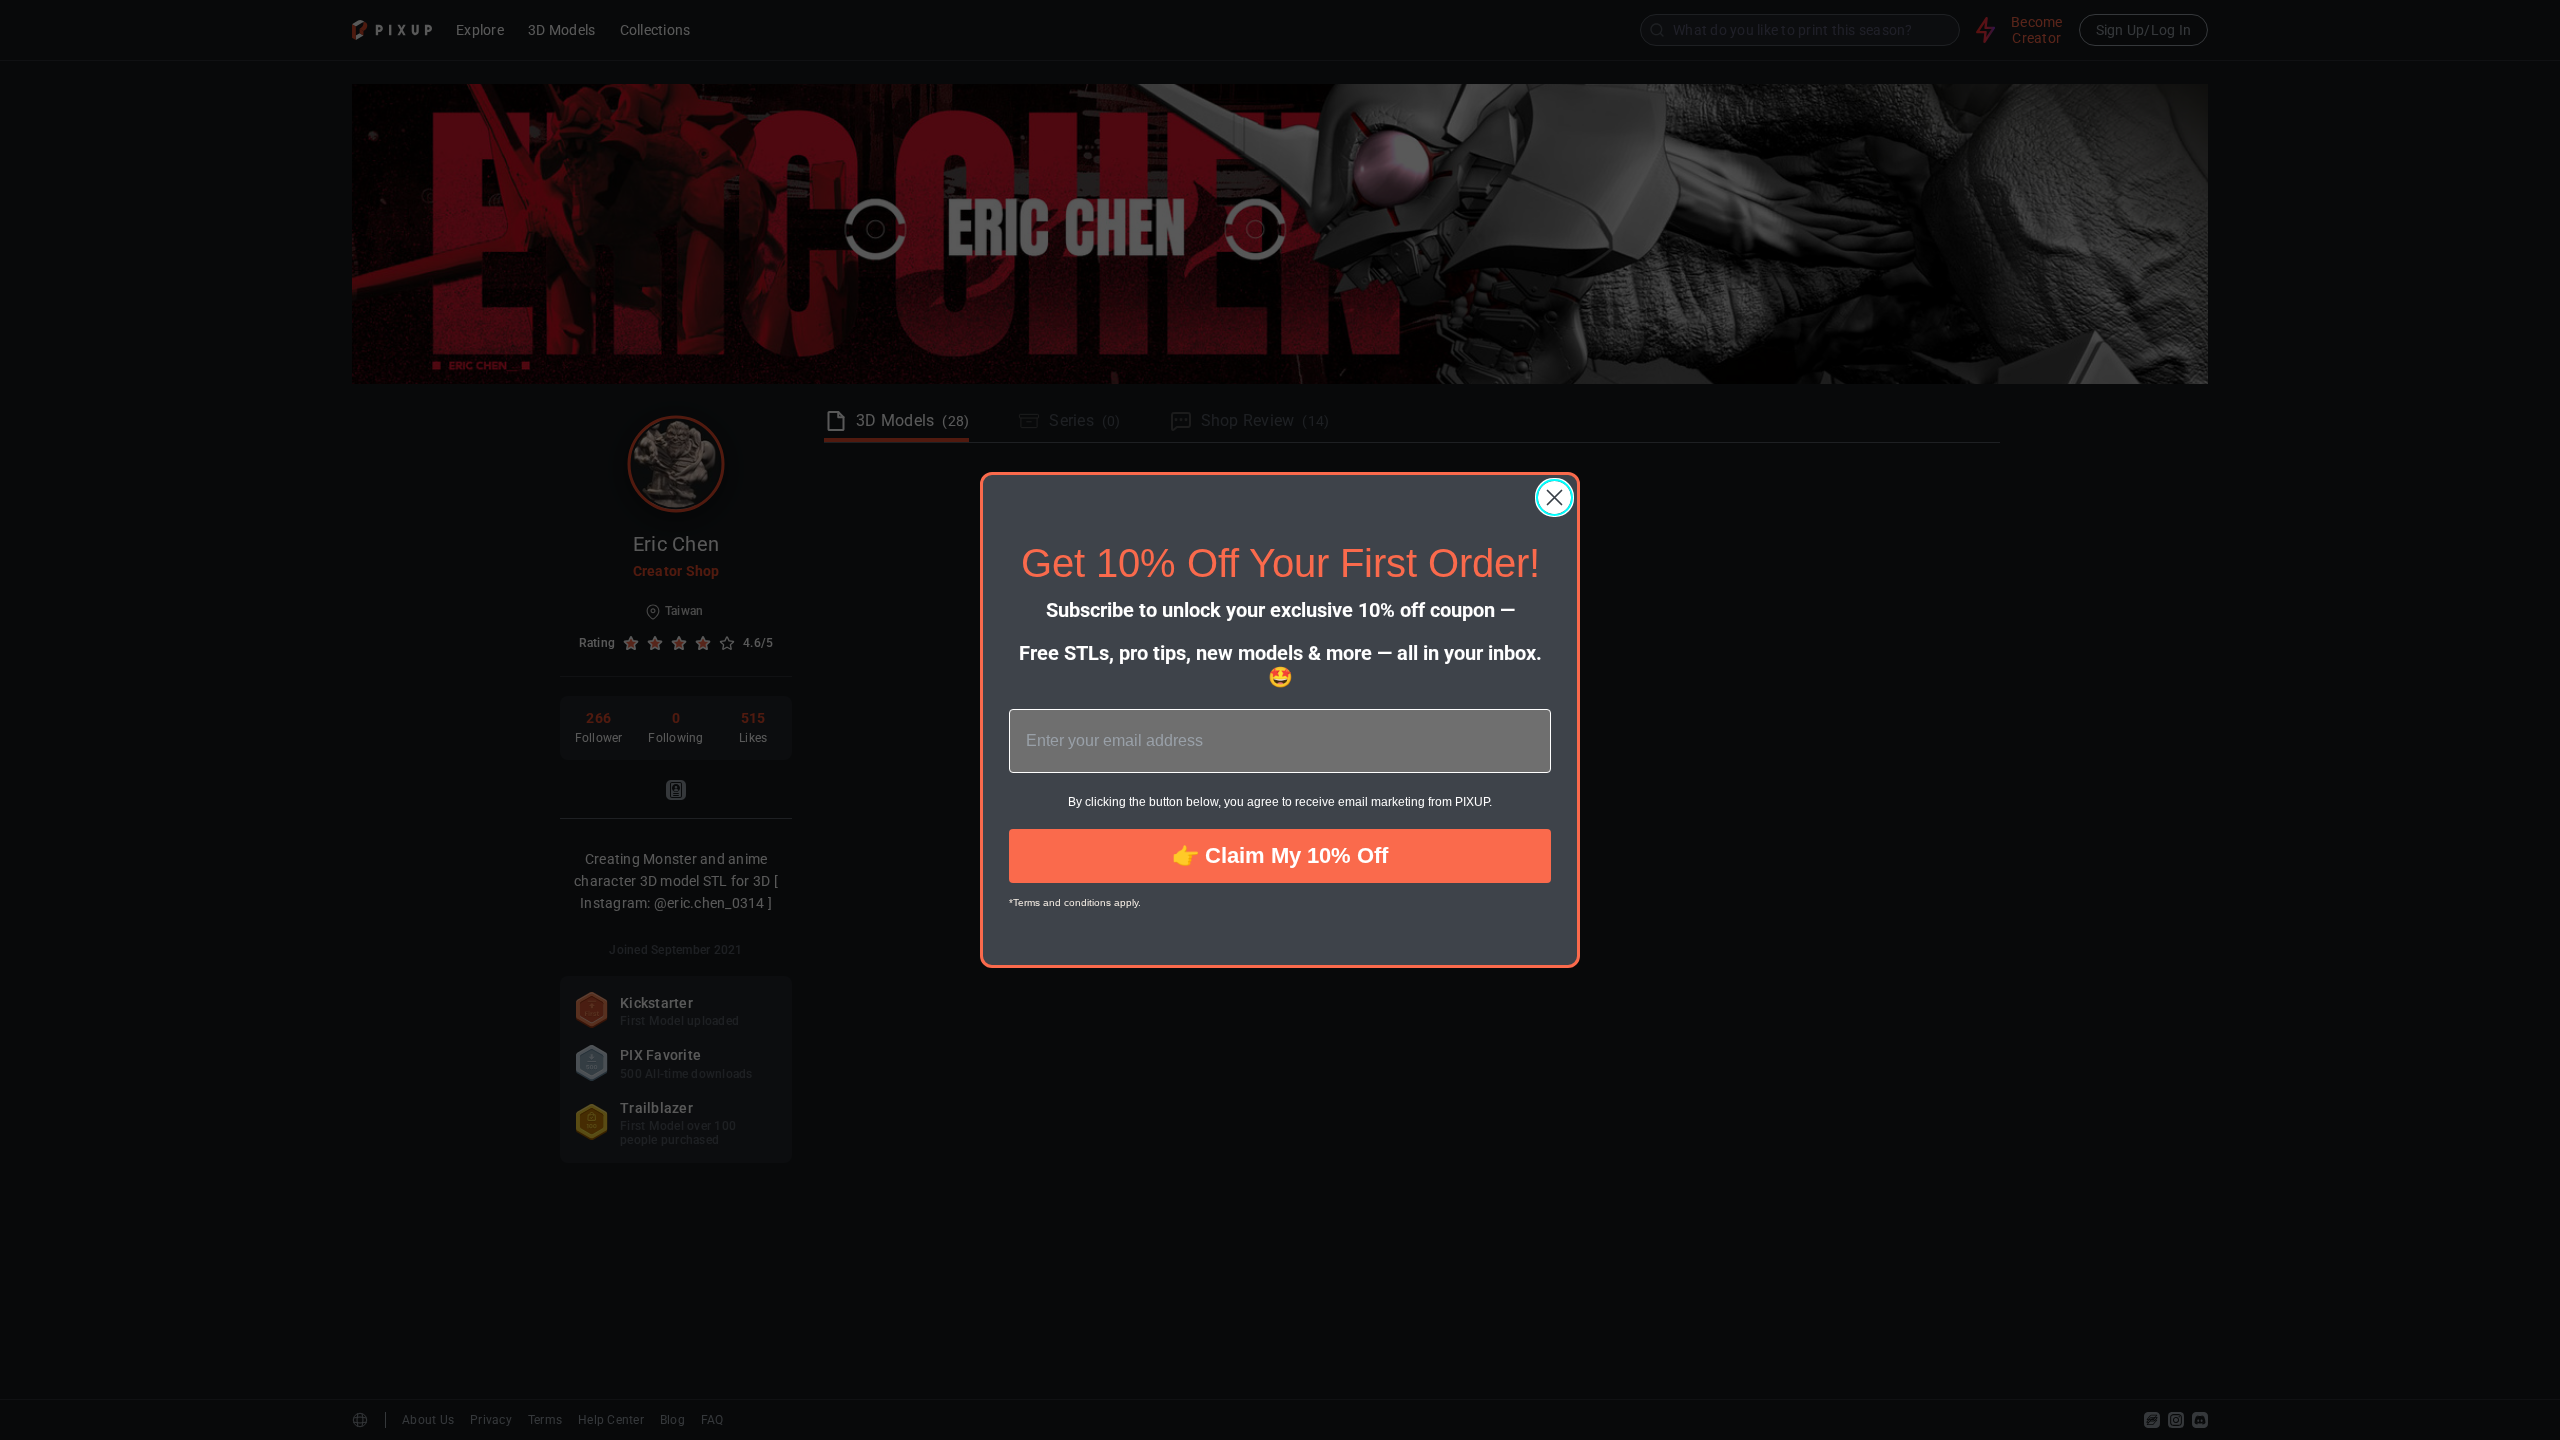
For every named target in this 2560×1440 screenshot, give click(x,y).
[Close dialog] (1554, 497)
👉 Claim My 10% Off (1280, 855)
